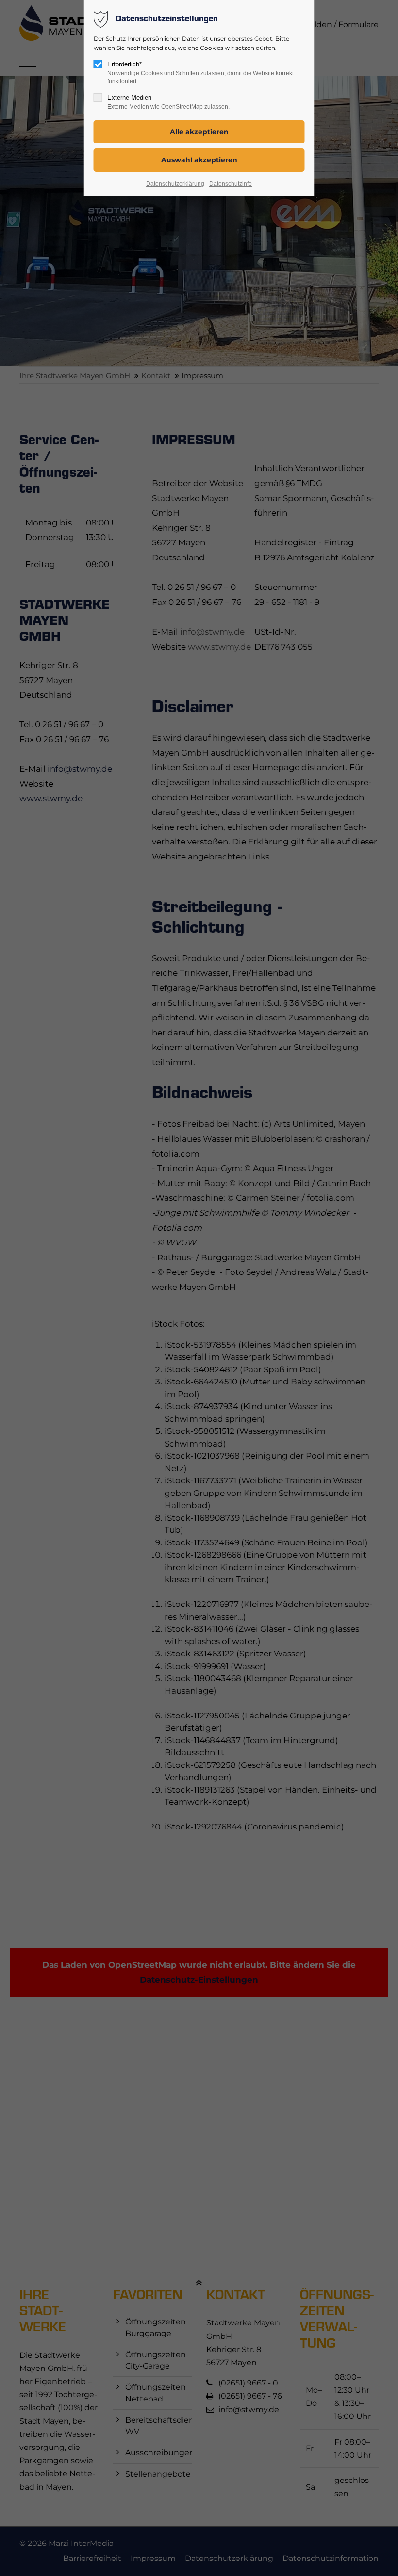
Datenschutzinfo (231, 184)
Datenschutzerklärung (175, 184)
